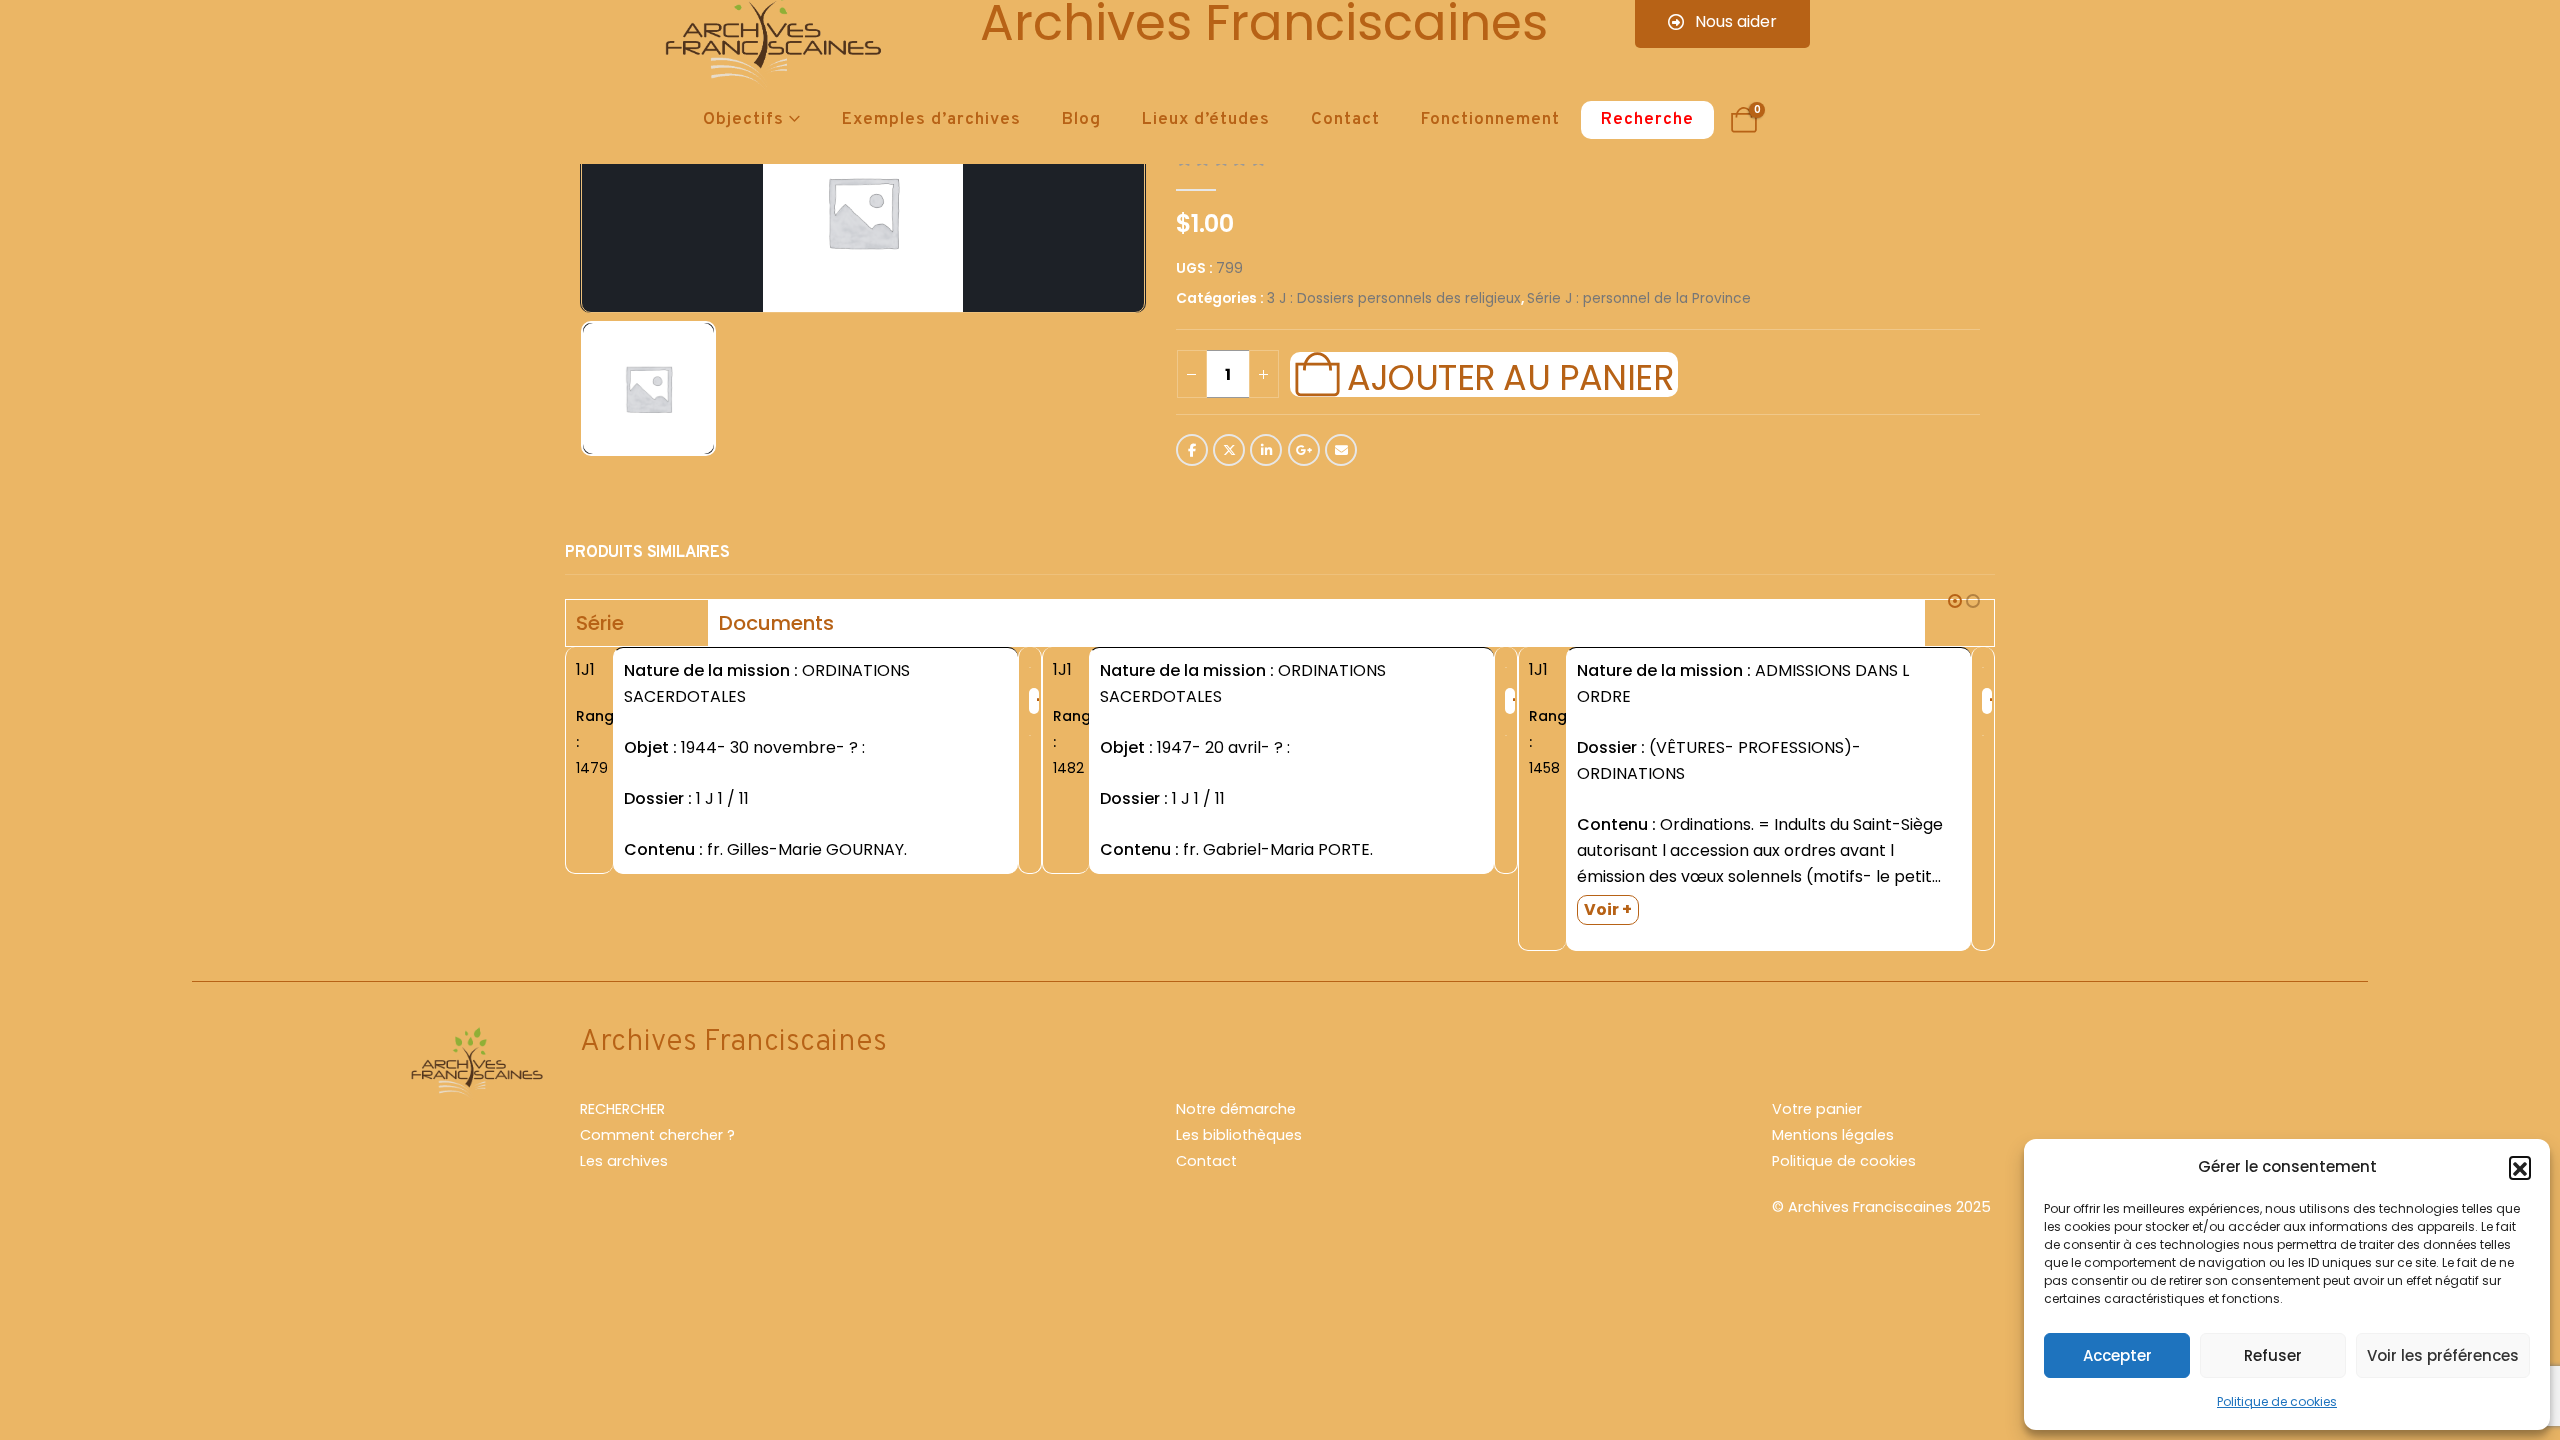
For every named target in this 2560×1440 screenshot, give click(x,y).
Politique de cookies (2277, 1401)
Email (1341, 450)
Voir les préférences (2443, 1355)
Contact (1345, 120)
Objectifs (743, 120)
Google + (1304, 450)
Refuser (2273, 1355)
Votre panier (1817, 1109)
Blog (1081, 120)
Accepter (2117, 1355)
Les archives (624, 1161)
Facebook (1192, 450)
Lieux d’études (1206, 120)
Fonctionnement (1490, 120)
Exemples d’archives (931, 120)
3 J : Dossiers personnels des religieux (1394, 298)
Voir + (1608, 909)
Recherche (1647, 120)
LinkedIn (1266, 450)
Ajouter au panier (1510, 375)
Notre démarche (1236, 1109)
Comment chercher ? (657, 1135)
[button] (2520, 1167)
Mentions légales (1833, 1135)
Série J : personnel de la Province (1639, 298)
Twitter (1229, 450)
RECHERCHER (622, 1109)
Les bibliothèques (1239, 1135)
